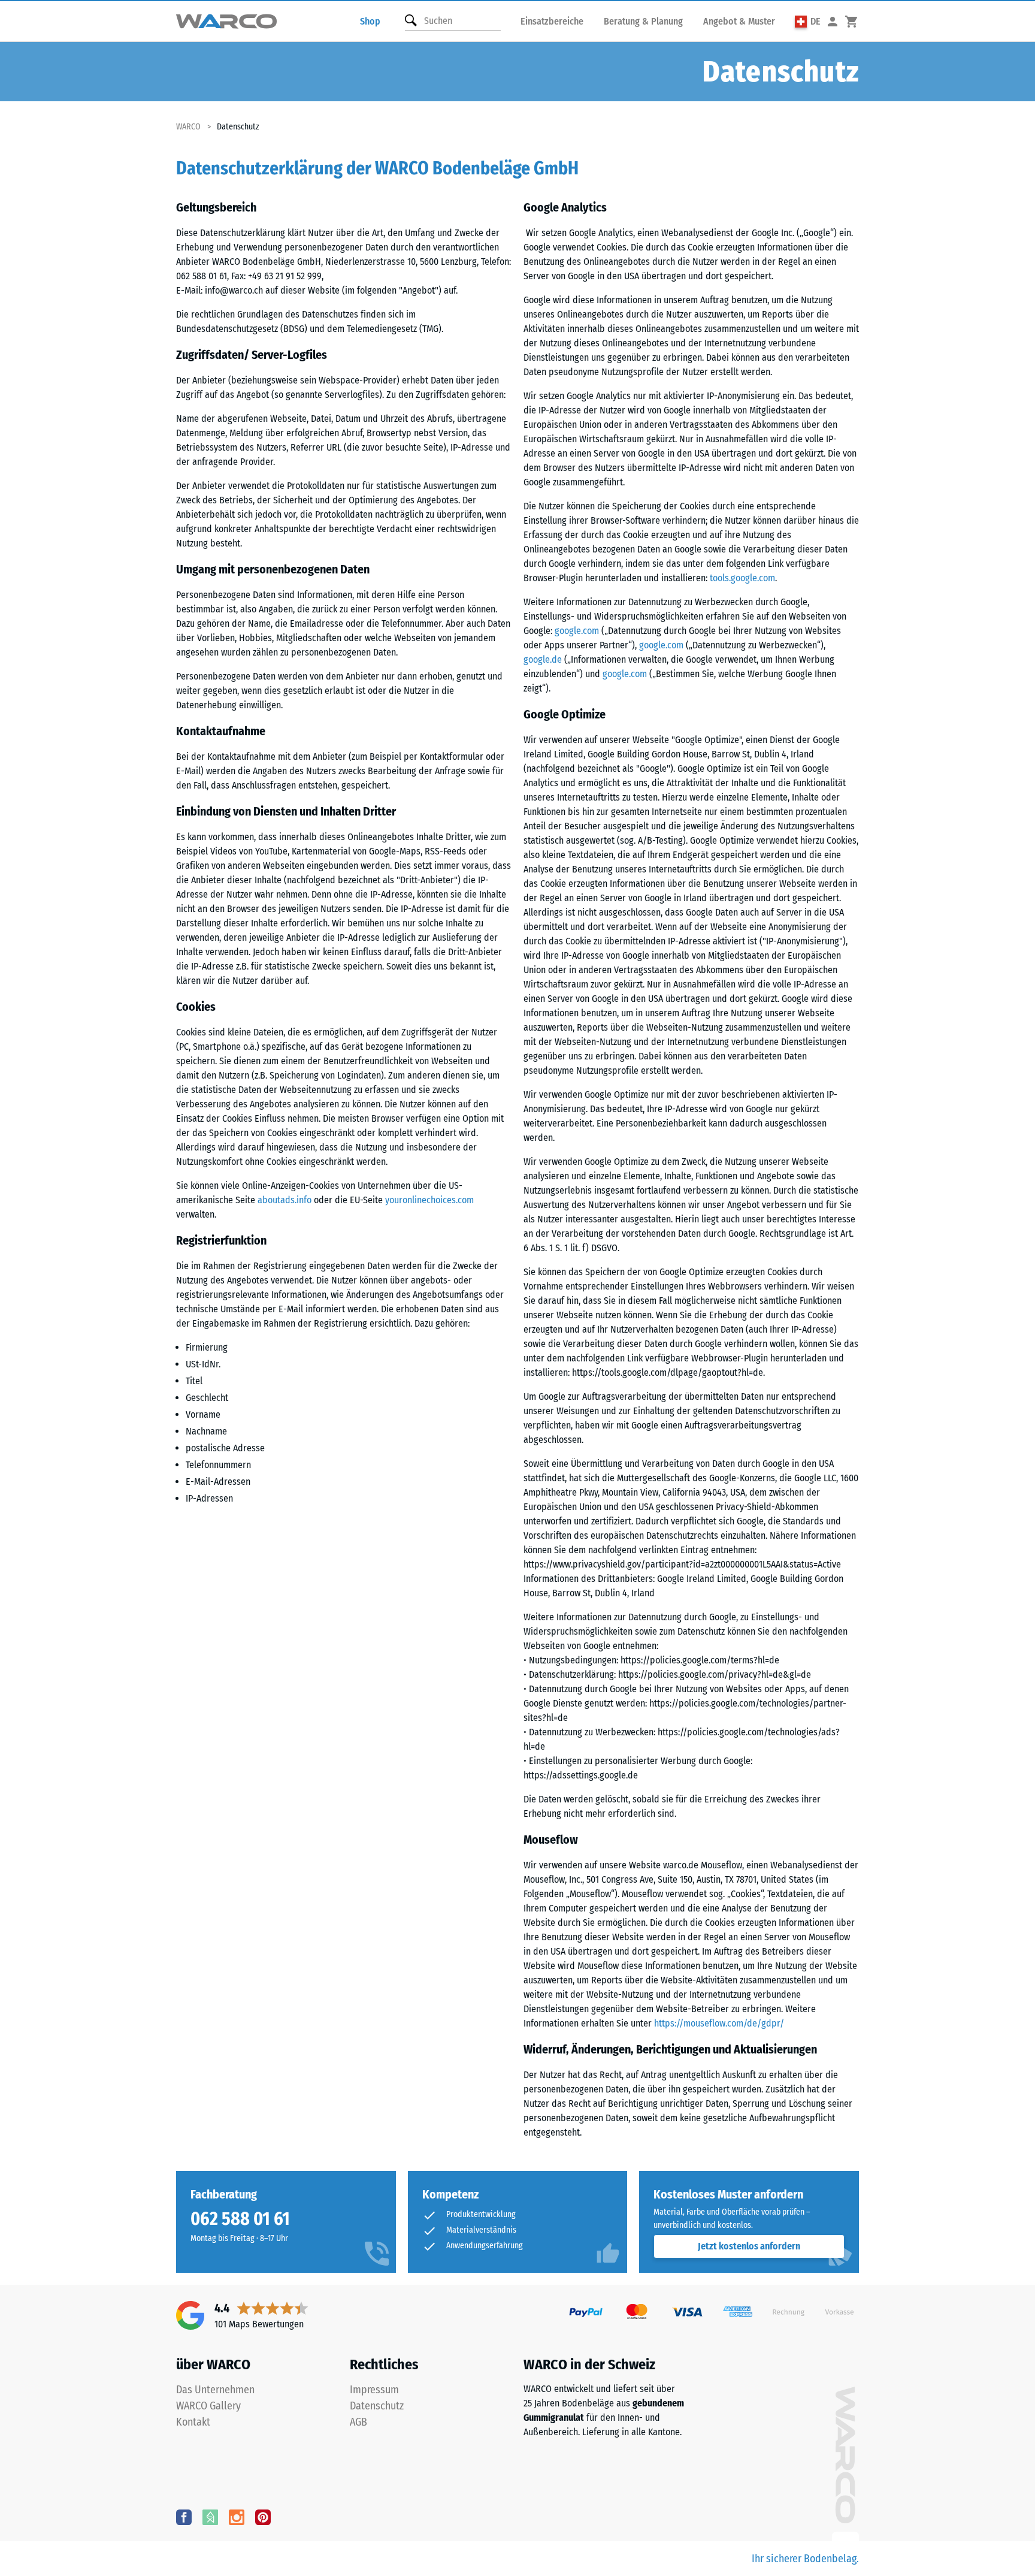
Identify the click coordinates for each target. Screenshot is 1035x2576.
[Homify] (210, 2517)
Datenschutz (377, 2406)
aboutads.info (285, 1200)
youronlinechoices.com (429, 1200)
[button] (808, 21)
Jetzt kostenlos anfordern (749, 2246)
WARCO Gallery (208, 2406)
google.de (543, 659)
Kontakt (193, 2422)
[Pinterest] (263, 2517)
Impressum (374, 2390)
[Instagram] (237, 2517)
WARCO (188, 127)
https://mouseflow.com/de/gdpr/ (719, 2023)
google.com (577, 631)
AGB (358, 2422)
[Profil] (833, 21)
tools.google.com (742, 578)
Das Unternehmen (215, 2390)
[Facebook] (184, 2517)
